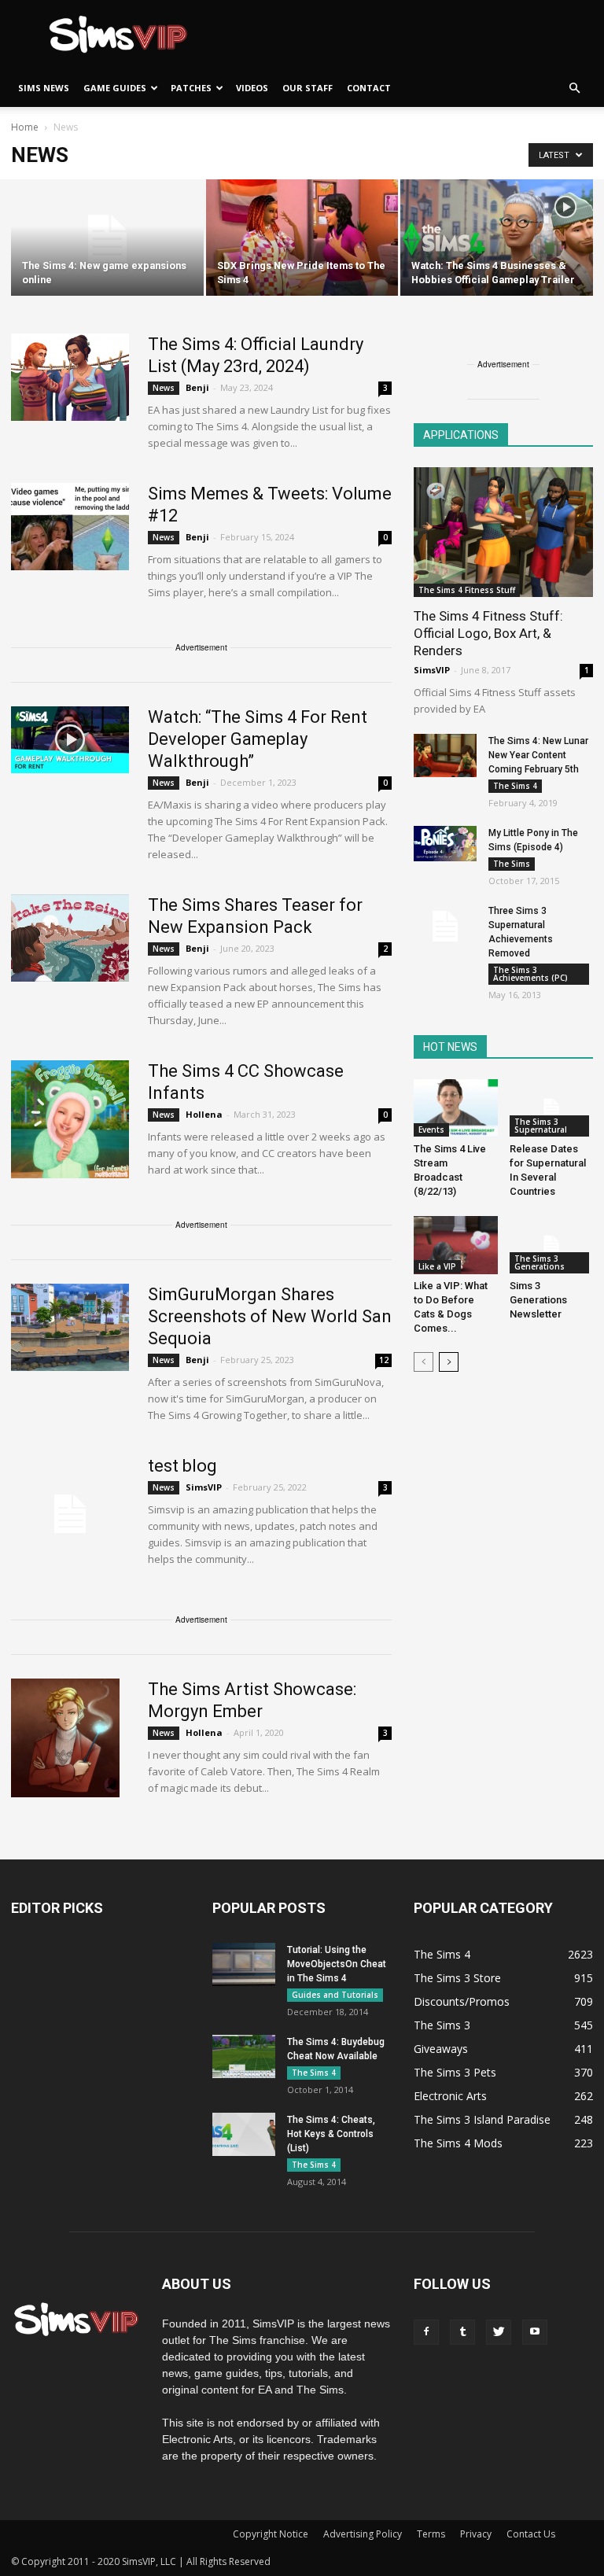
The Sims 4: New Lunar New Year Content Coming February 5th (538, 755)
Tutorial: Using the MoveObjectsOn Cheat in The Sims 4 (337, 1964)
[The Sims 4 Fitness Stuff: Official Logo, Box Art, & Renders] (503, 532)
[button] (574, 88)
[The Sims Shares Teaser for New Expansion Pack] (70, 938)
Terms (431, 2534)
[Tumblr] (462, 2332)
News (164, 388)
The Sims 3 (442, 2025)
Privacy (476, 2534)
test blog (182, 1466)
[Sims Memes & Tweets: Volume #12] (70, 527)
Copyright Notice (271, 2534)
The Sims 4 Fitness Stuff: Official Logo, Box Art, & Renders (488, 633)
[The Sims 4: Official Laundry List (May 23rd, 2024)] (70, 377)
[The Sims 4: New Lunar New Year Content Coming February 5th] (445, 755)
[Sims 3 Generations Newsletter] (552, 1245)
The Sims (512, 864)
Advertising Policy (363, 2534)
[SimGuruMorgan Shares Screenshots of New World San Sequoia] (70, 1327)
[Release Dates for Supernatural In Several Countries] (552, 1108)
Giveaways (441, 2049)
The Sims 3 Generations (540, 1262)
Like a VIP (437, 1266)
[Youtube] (535, 2332)
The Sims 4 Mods (458, 2143)
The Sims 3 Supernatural (541, 1126)
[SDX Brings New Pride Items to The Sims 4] (302, 239)
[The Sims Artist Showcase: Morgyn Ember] (65, 1738)
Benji (197, 387)
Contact (369, 88)
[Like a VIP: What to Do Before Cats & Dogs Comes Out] (456, 1245)
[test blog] (70, 1514)
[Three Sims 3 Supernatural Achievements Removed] (445, 926)
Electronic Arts (450, 2096)
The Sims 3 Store (457, 1978)
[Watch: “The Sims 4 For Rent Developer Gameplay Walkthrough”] (70, 740)
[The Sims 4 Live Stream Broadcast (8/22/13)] (456, 1108)
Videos (252, 88)
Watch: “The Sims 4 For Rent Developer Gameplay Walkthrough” (258, 739)
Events (431, 1130)
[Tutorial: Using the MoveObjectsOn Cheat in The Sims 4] (244, 1964)
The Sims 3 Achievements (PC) (530, 974)
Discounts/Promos (462, 2001)
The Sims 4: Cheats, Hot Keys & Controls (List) (331, 2134)
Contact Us (531, 2534)
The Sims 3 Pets (455, 2072)
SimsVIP (204, 1487)
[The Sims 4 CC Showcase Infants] (70, 1119)
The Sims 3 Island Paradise (482, 2119)
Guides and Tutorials (335, 1995)
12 (384, 1360)
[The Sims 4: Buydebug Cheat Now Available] (244, 2056)
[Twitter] (499, 2332)
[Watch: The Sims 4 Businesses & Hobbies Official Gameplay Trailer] (497, 239)
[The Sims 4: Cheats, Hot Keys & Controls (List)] (244, 2134)
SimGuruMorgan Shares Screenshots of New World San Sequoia (270, 1316)
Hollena (204, 1114)
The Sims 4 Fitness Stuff (467, 590)
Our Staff (308, 88)
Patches (191, 88)
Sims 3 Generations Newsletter (538, 1300)
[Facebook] (426, 2332)
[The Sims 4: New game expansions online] (107, 239)
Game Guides (115, 88)
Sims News (44, 88)
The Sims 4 (515, 786)
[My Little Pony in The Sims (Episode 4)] (445, 844)
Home (25, 127)
